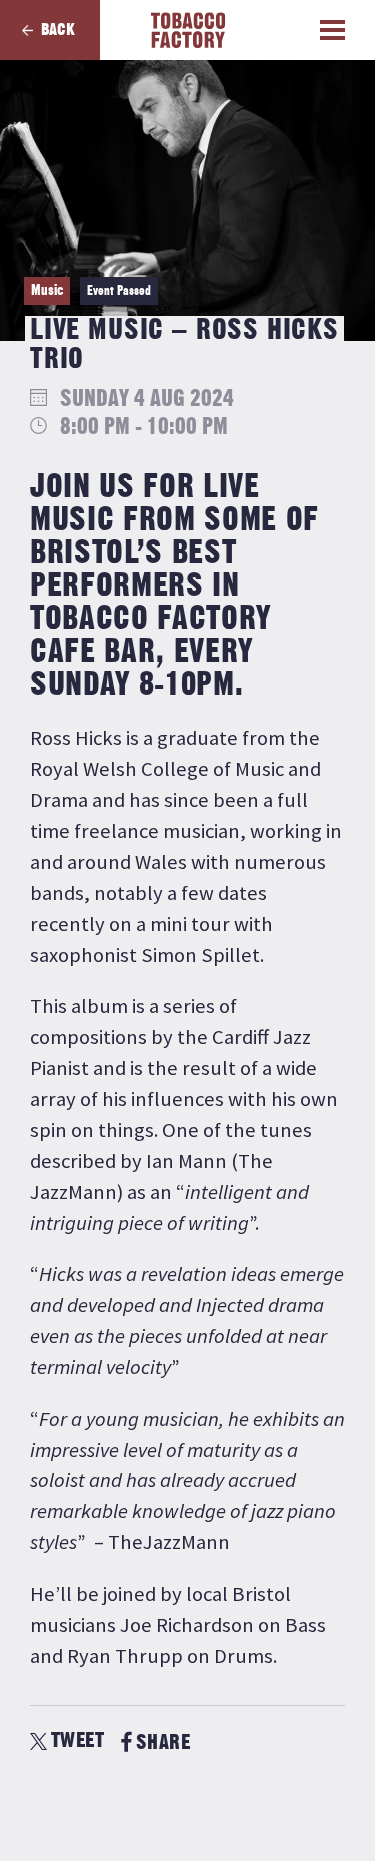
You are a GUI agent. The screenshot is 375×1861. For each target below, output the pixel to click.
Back (58, 30)
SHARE (163, 1742)
